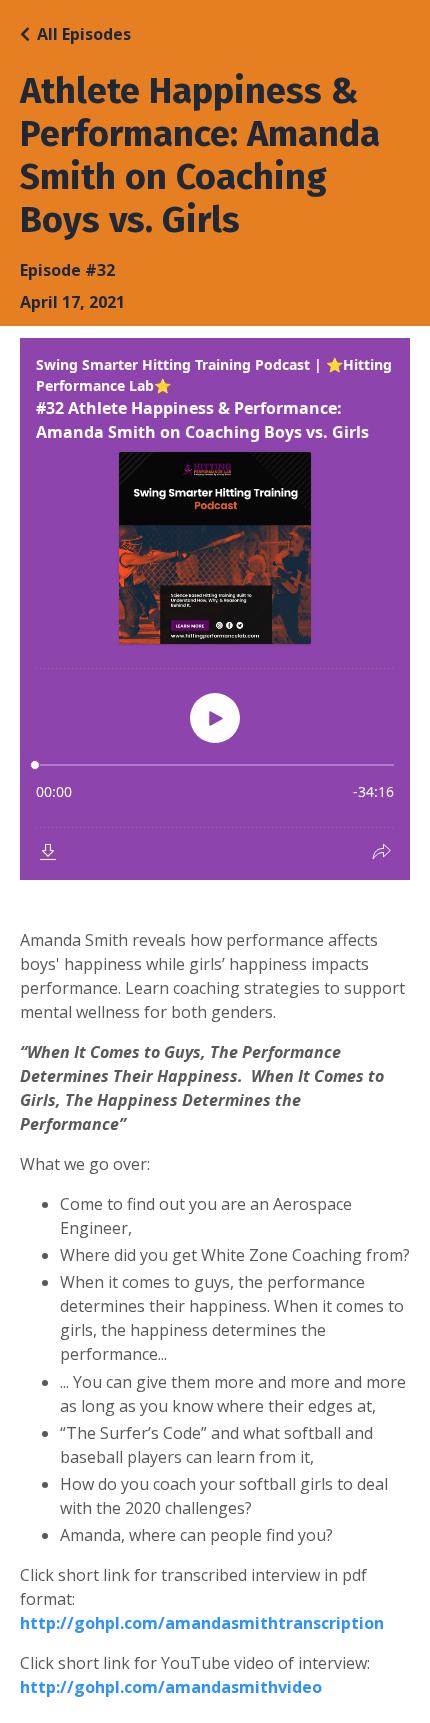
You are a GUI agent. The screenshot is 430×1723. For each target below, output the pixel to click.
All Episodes (84, 34)
